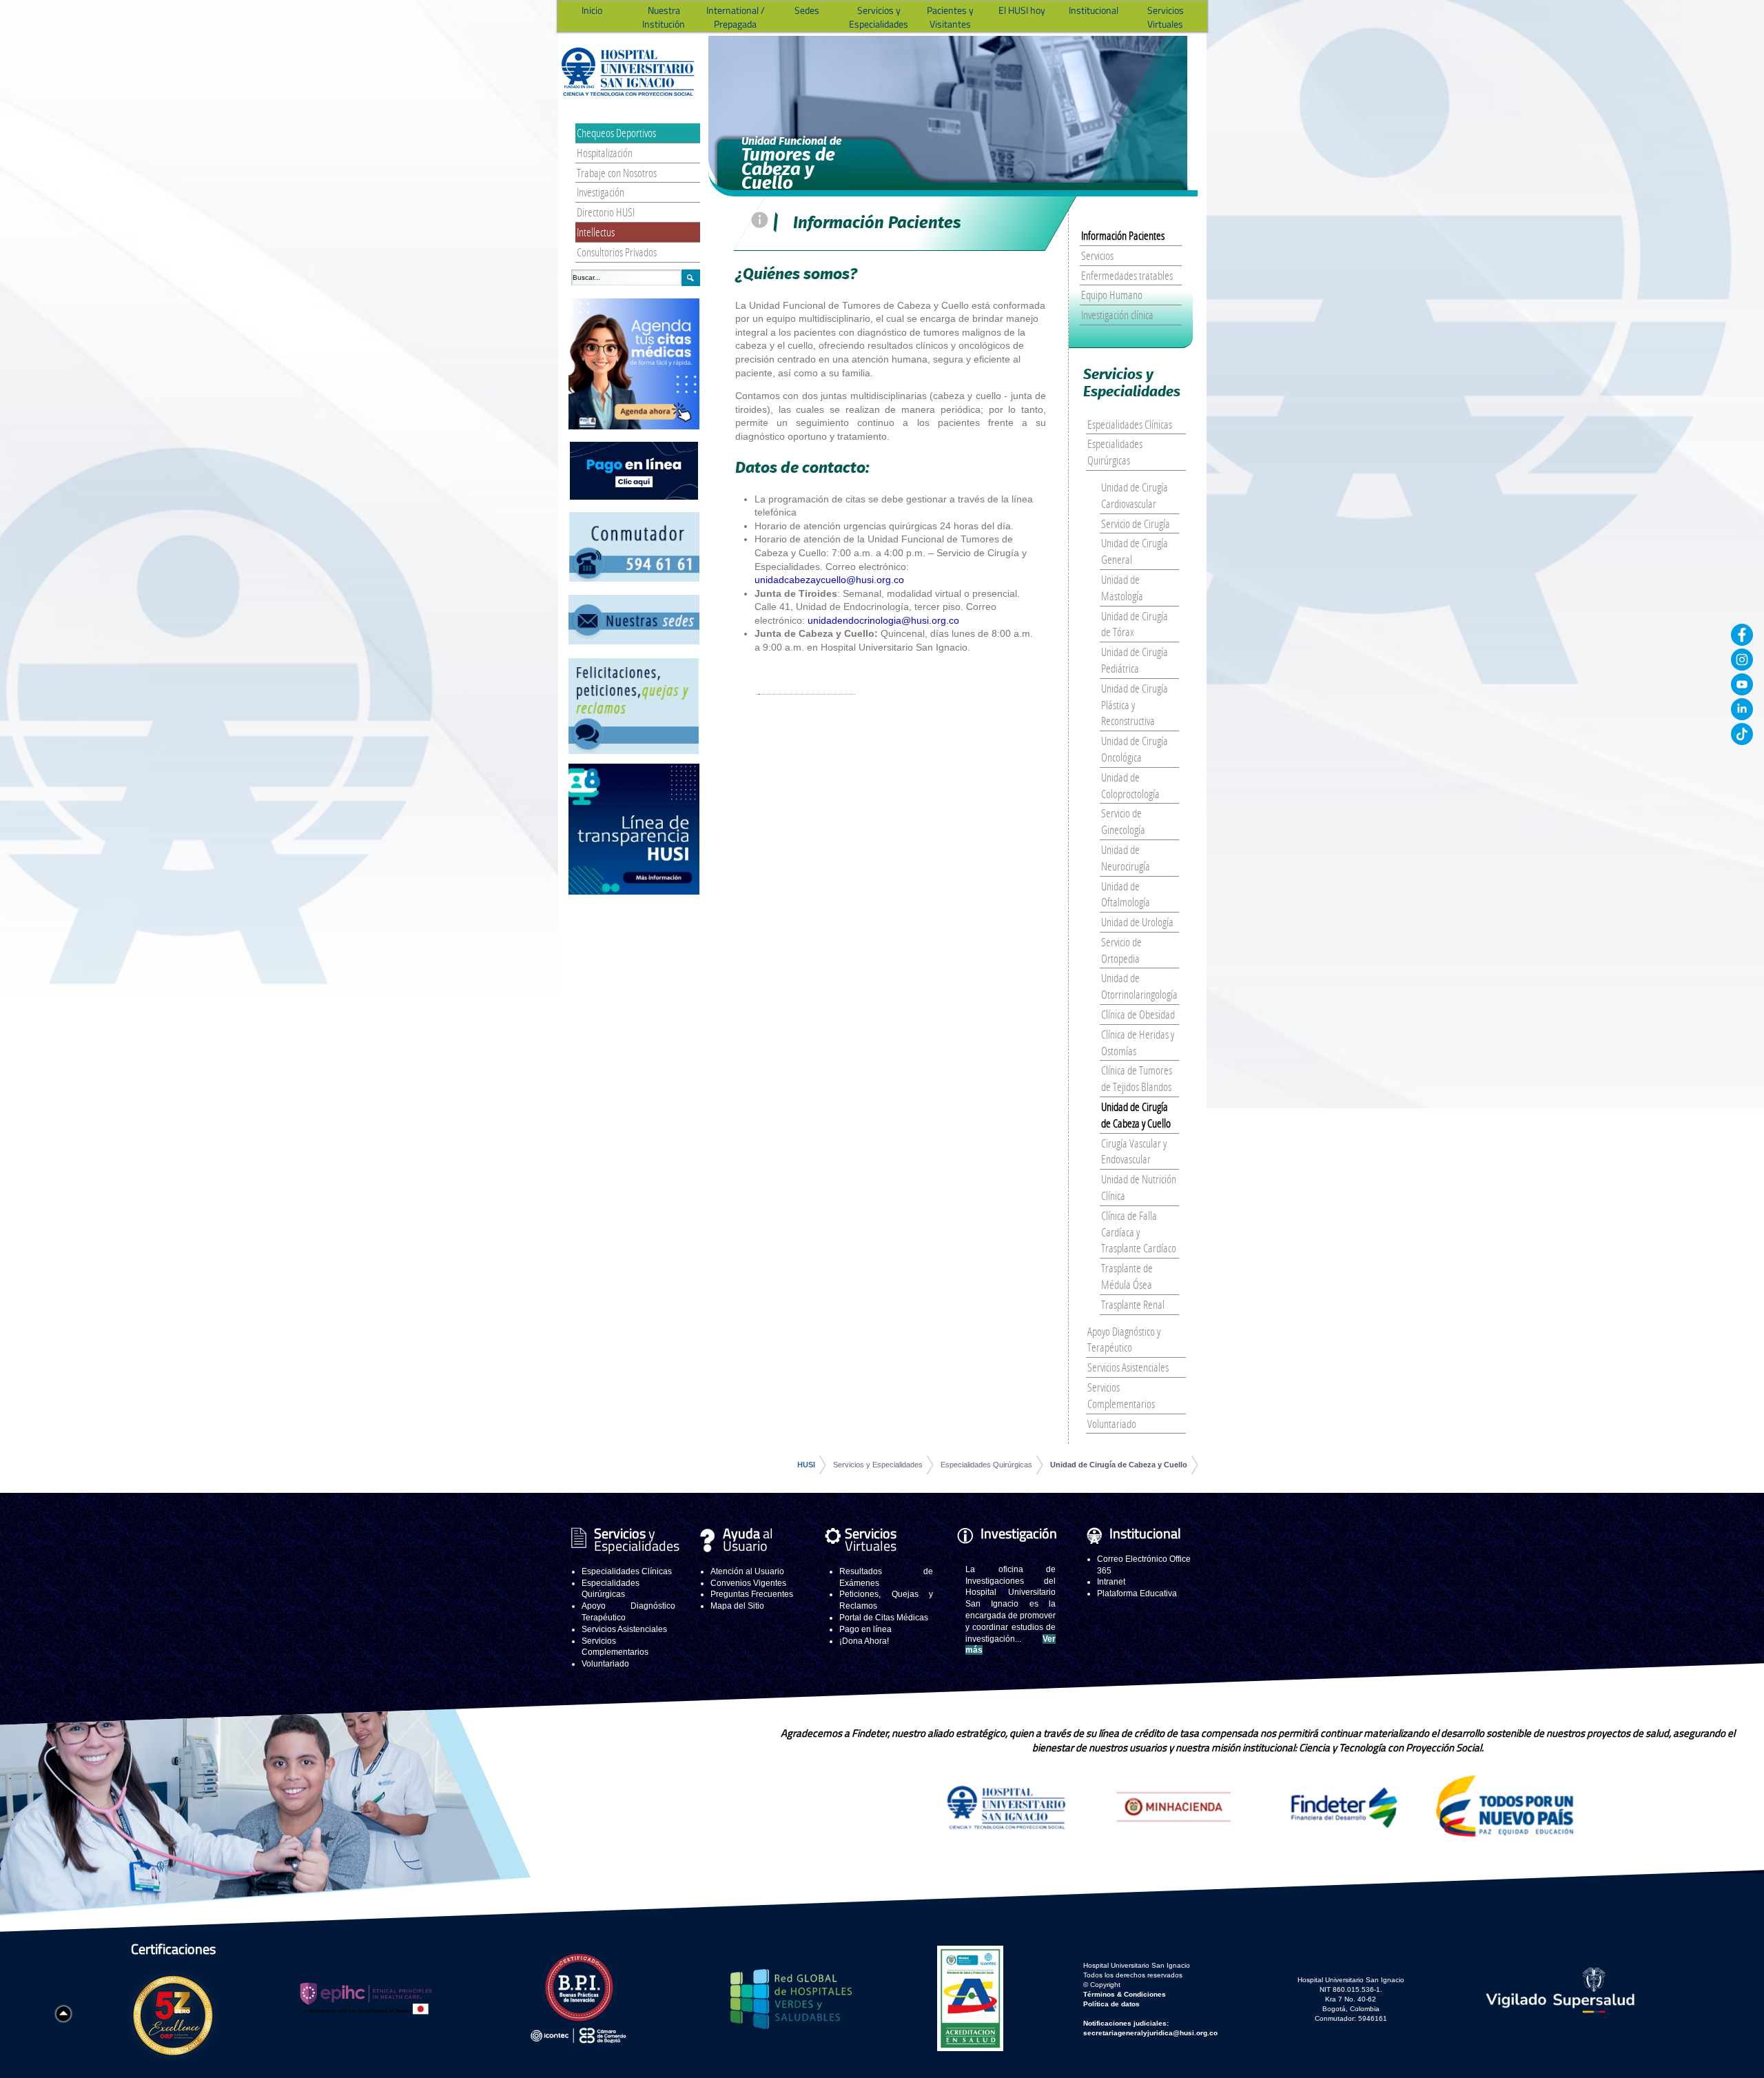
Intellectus (596, 232)
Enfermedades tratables (1127, 275)
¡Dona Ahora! (864, 1641)
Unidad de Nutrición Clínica (1139, 1187)
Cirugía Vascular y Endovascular (1134, 1151)
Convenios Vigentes (748, 1583)
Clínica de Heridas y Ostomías (1138, 1042)
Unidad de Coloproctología (1130, 785)
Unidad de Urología (1137, 922)
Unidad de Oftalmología (1126, 894)
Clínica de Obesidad (1138, 1014)
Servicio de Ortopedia (1121, 950)
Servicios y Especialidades (878, 1465)
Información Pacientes (1123, 235)
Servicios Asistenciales (1128, 1367)
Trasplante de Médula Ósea (1127, 1276)
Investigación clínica (1117, 315)
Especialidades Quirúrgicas (1115, 452)
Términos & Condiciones (1125, 1994)
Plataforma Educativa (1137, 1593)
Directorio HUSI (606, 212)
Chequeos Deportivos (616, 133)
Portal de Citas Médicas (884, 1618)
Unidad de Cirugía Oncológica (1135, 749)
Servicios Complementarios (1121, 1395)
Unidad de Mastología (1122, 588)
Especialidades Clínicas (1130, 424)
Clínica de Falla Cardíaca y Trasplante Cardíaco (1139, 1232)
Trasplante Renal (1133, 1304)
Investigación (601, 192)
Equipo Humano (1112, 295)
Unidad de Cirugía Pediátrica (1135, 660)
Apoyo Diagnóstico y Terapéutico (1124, 1340)
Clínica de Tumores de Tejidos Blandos (1137, 1078)
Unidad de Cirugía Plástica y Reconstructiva (1135, 705)
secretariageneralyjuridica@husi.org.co (1150, 2033)
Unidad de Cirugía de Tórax (1135, 624)
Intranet (1111, 1582)
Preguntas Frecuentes (752, 1594)
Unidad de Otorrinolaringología (1139, 986)
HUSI (806, 1465)
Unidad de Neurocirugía (1126, 858)
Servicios (1097, 255)
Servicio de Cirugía (1136, 523)
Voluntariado (1112, 1424)
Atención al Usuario (747, 1571)
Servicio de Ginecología (1123, 821)
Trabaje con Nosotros (617, 173)
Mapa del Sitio (737, 1606)
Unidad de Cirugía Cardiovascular (1135, 495)
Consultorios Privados (617, 252)
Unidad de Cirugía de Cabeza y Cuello (1136, 1115)
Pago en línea (865, 1629)
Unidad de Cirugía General (1135, 551)
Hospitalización (605, 153)
